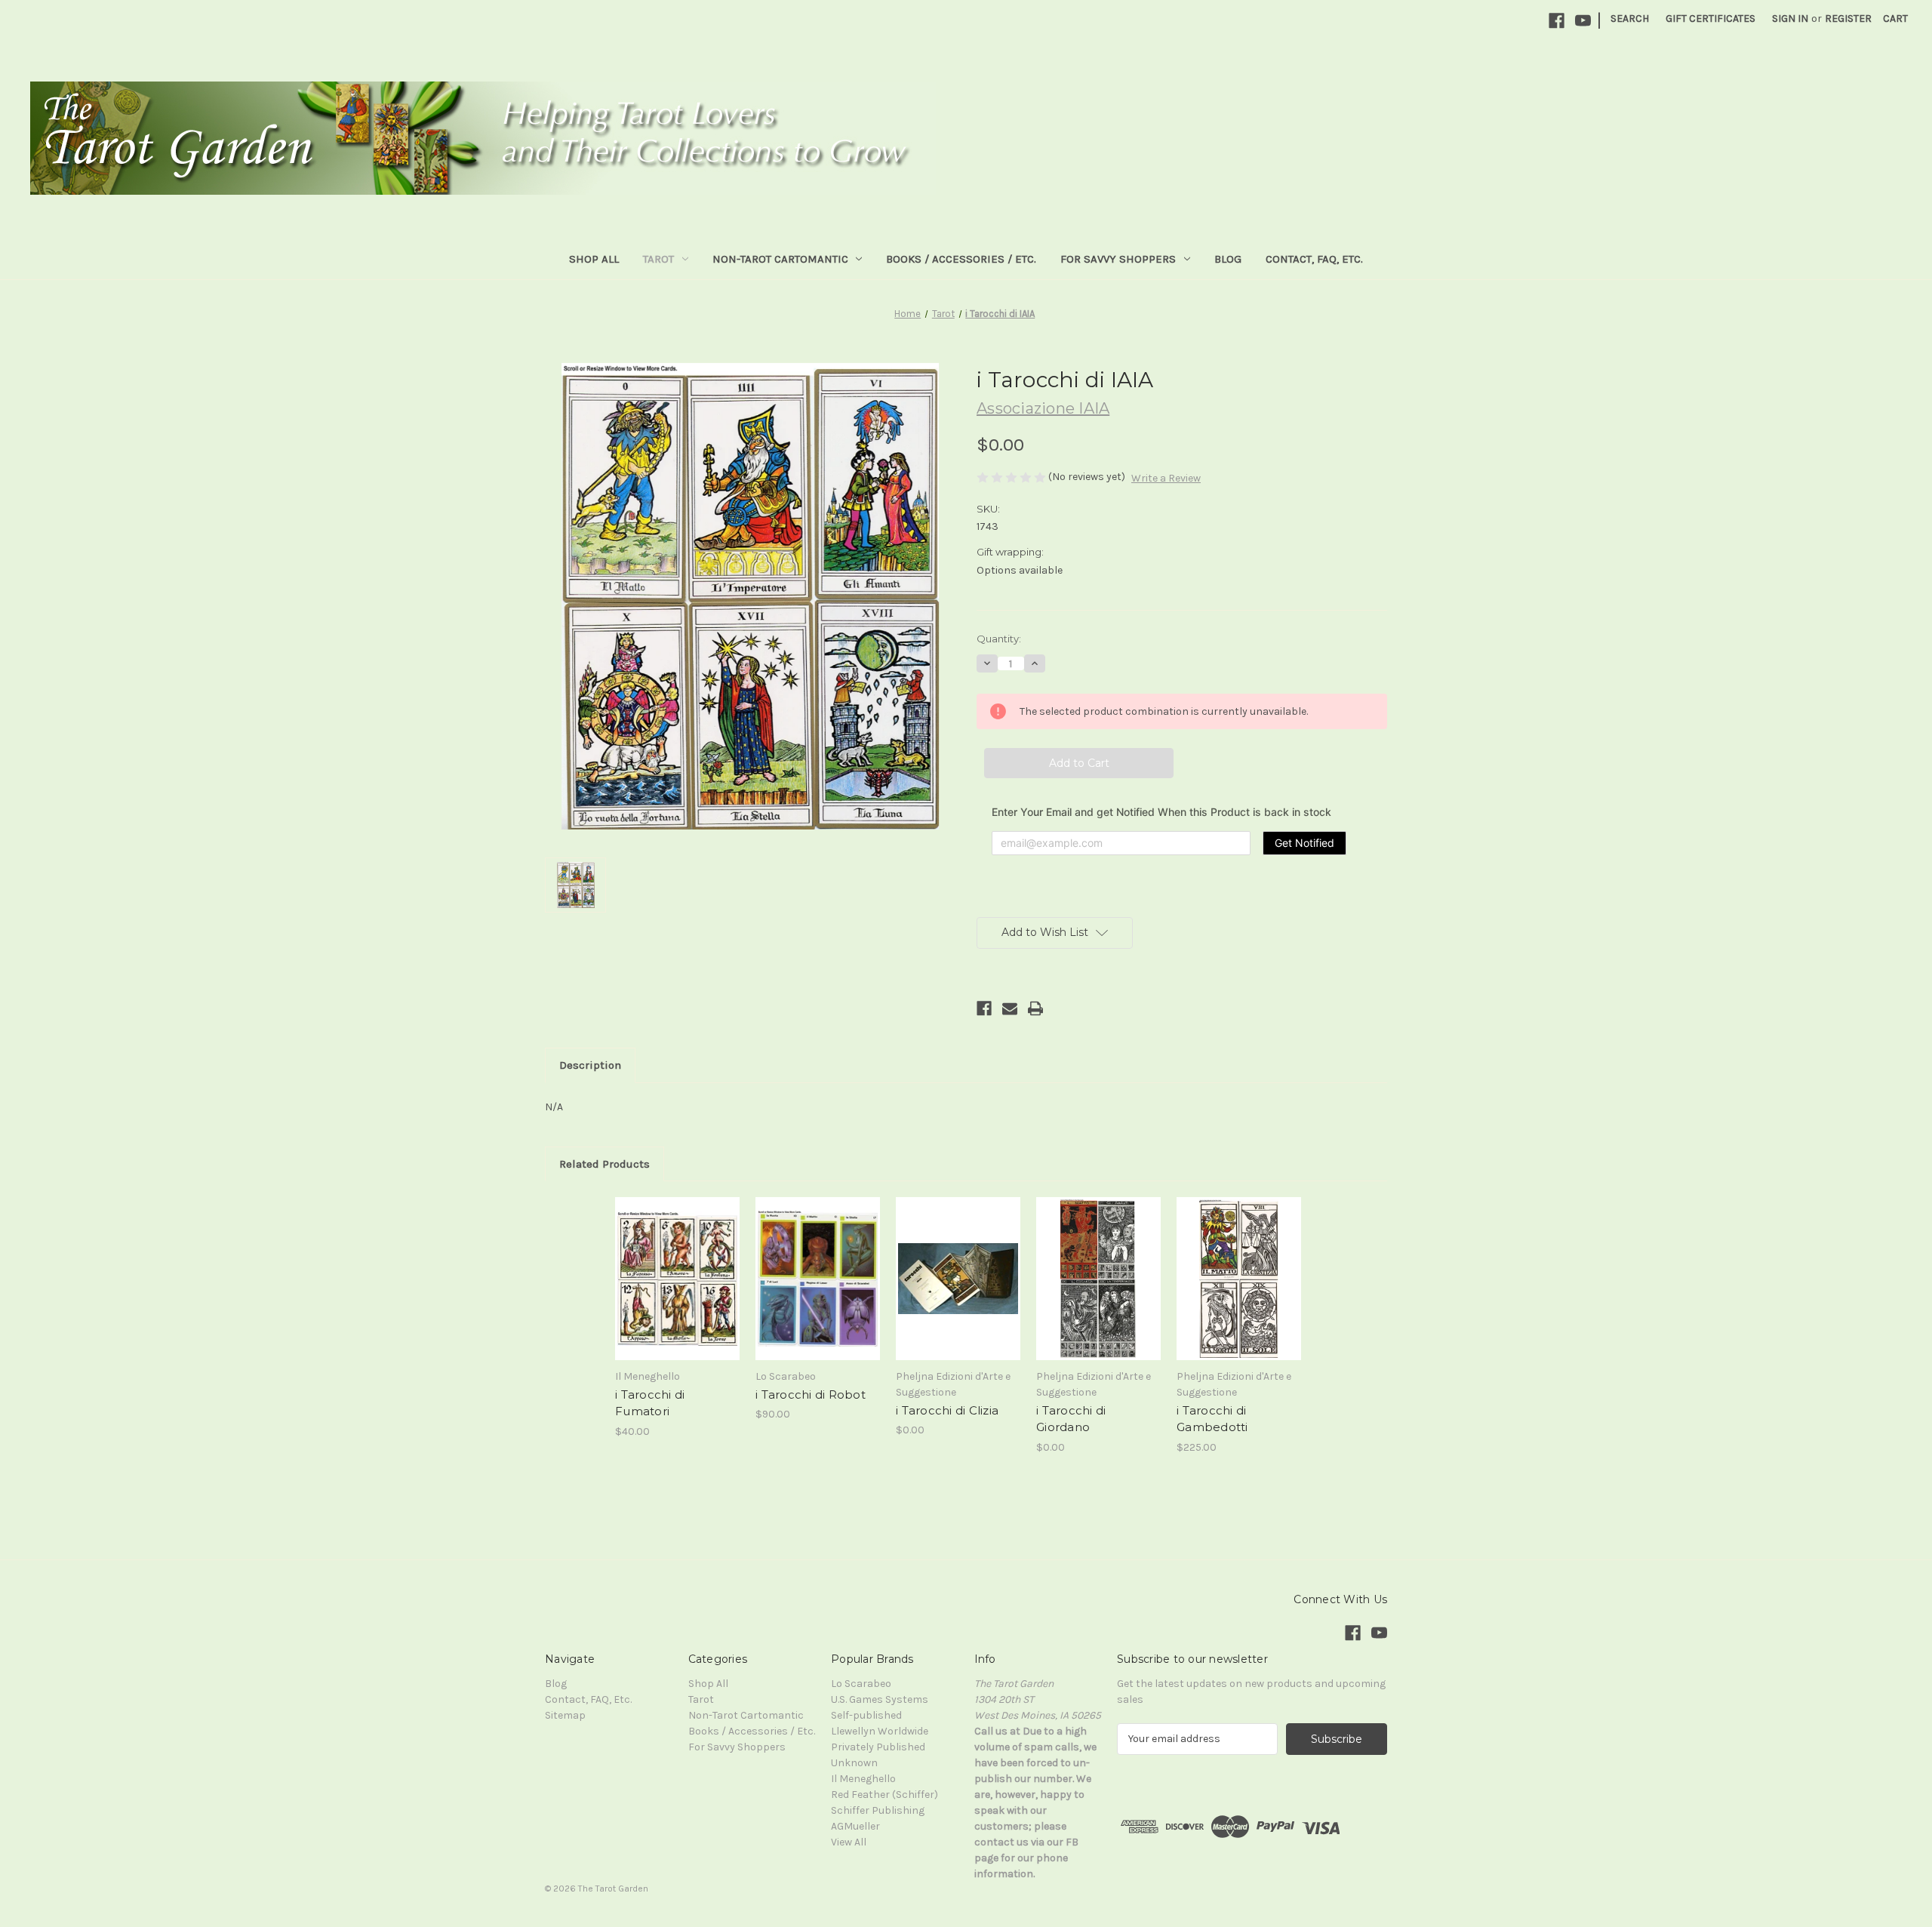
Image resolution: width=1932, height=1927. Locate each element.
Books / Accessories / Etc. (961, 259)
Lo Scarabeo (861, 1684)
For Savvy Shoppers (1118, 259)
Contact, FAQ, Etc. (1314, 259)
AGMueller (855, 1826)
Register (1848, 18)
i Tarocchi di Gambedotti (1212, 1419)
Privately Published (878, 1747)
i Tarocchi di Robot (811, 1394)
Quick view (658, 1217)
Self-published (866, 1715)
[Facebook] (1557, 21)
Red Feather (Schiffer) (884, 1795)
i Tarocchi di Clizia (947, 1410)
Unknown (854, 1763)
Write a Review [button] (1166, 478)
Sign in (1790, 18)
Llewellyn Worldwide (880, 1731)
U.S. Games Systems (880, 1699)
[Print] (1035, 1008)
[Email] (1010, 1008)
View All (849, 1842)
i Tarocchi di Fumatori (650, 1403)
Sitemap (565, 1715)
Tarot (658, 259)
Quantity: (999, 639)
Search (1630, 18)
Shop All (594, 259)
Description (590, 1065)
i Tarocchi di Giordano (1071, 1419)
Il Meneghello (863, 1779)
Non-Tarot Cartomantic (780, 259)
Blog (1228, 259)
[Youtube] (1583, 21)
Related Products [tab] (605, 1164)
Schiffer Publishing (878, 1810)
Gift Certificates (1710, 18)
